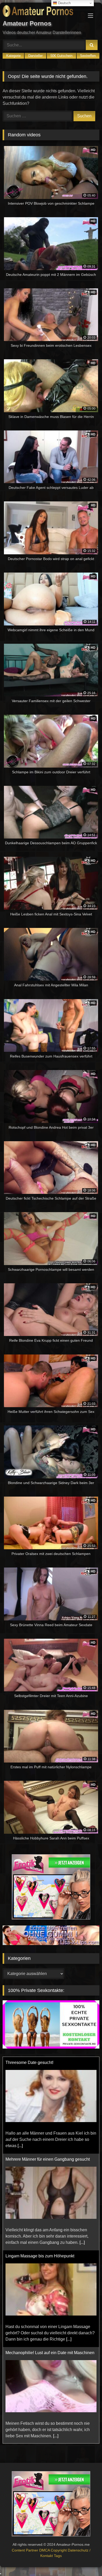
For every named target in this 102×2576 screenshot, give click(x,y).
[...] (20, 2094)
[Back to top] (86, 2560)
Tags (58, 2556)
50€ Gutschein (61, 56)
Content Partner (25, 2550)
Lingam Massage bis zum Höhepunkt (40, 2204)
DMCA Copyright (53, 2550)
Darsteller (35, 56)
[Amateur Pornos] (42, 12)
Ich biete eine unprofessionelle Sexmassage (47, 2397)
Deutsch (64, 3)
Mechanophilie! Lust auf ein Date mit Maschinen (50, 2301)
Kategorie (13, 56)
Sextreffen (88, 56)
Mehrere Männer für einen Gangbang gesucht (48, 2107)
